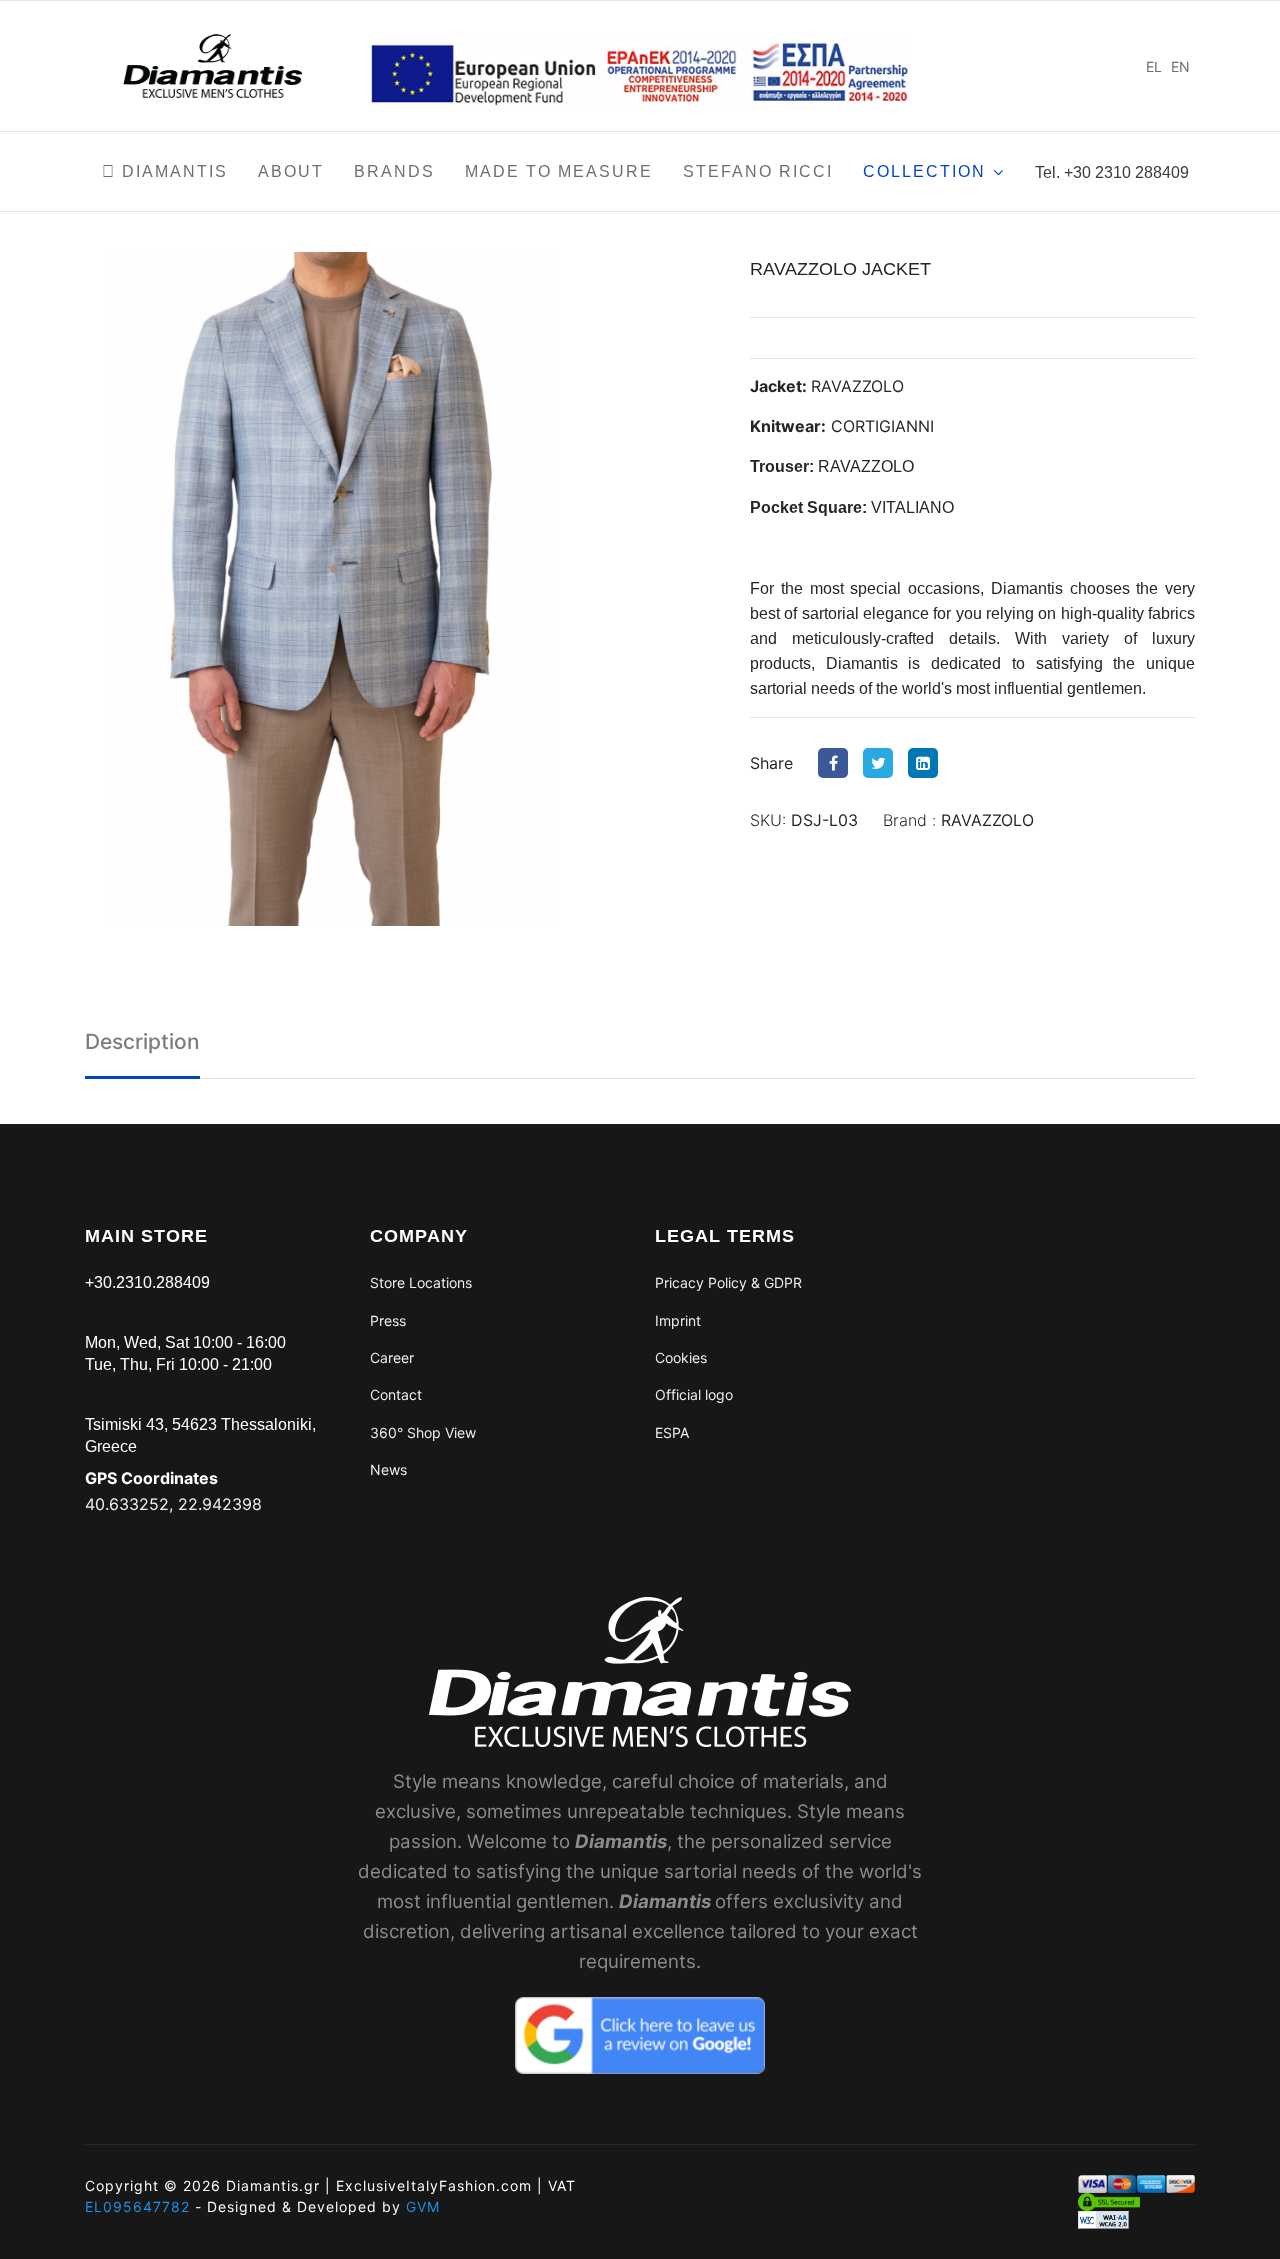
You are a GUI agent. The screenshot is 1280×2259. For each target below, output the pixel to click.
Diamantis (172, 171)
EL (1154, 66)
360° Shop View (423, 1432)
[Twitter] (883, 763)
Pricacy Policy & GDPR (728, 1282)
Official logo (694, 1394)
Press (388, 1320)
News (388, 1469)
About (291, 171)
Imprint (678, 1320)
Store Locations (421, 1282)
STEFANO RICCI (758, 171)
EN (1180, 66)
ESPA (672, 1432)
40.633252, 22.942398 (173, 1504)
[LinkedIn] (928, 763)
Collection (924, 171)
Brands (394, 171)
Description (142, 1041)
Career (392, 1357)
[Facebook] (838, 763)
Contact (396, 1394)
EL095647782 (137, 2206)
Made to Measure (559, 171)
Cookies (681, 1357)
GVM (423, 2206)
